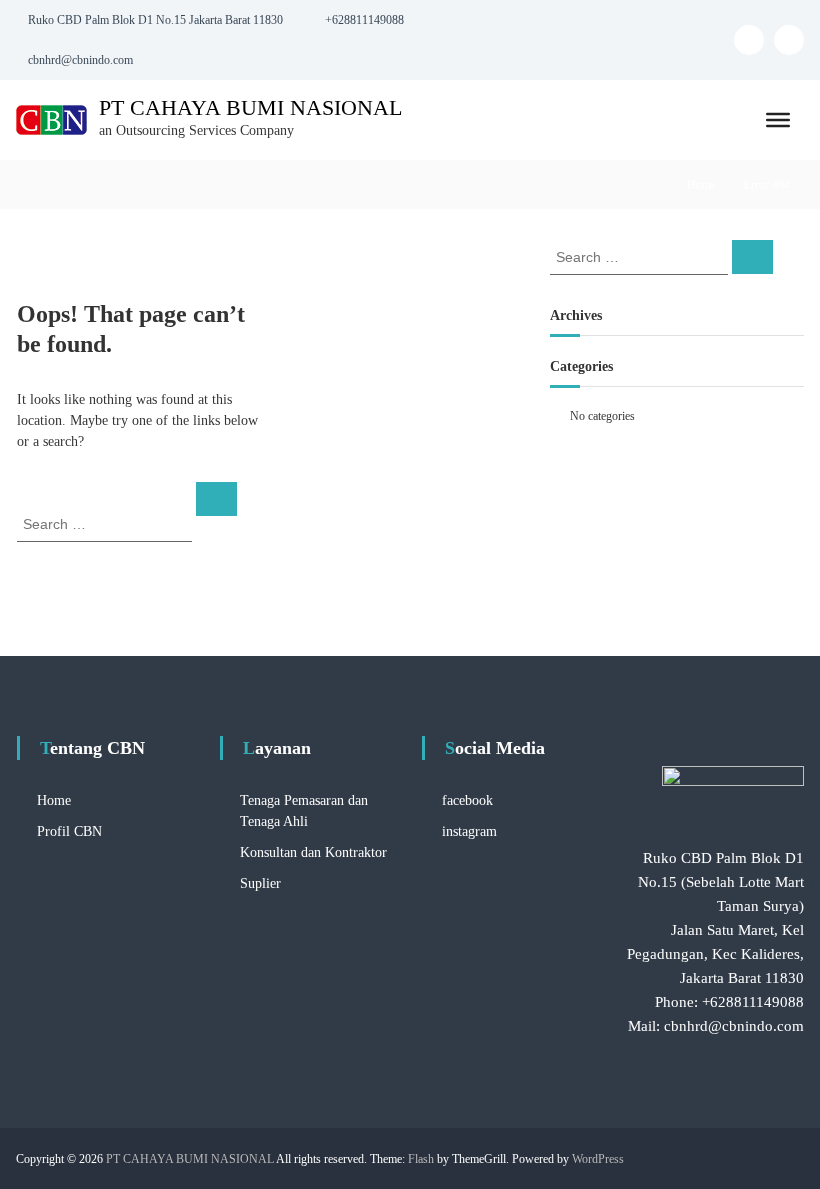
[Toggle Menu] (778, 120)
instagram (469, 831)
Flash (421, 1159)
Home (701, 185)
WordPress (598, 1159)
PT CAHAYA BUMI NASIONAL (250, 107)
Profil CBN (69, 831)
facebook (467, 800)
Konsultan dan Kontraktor (313, 852)
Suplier (260, 883)
